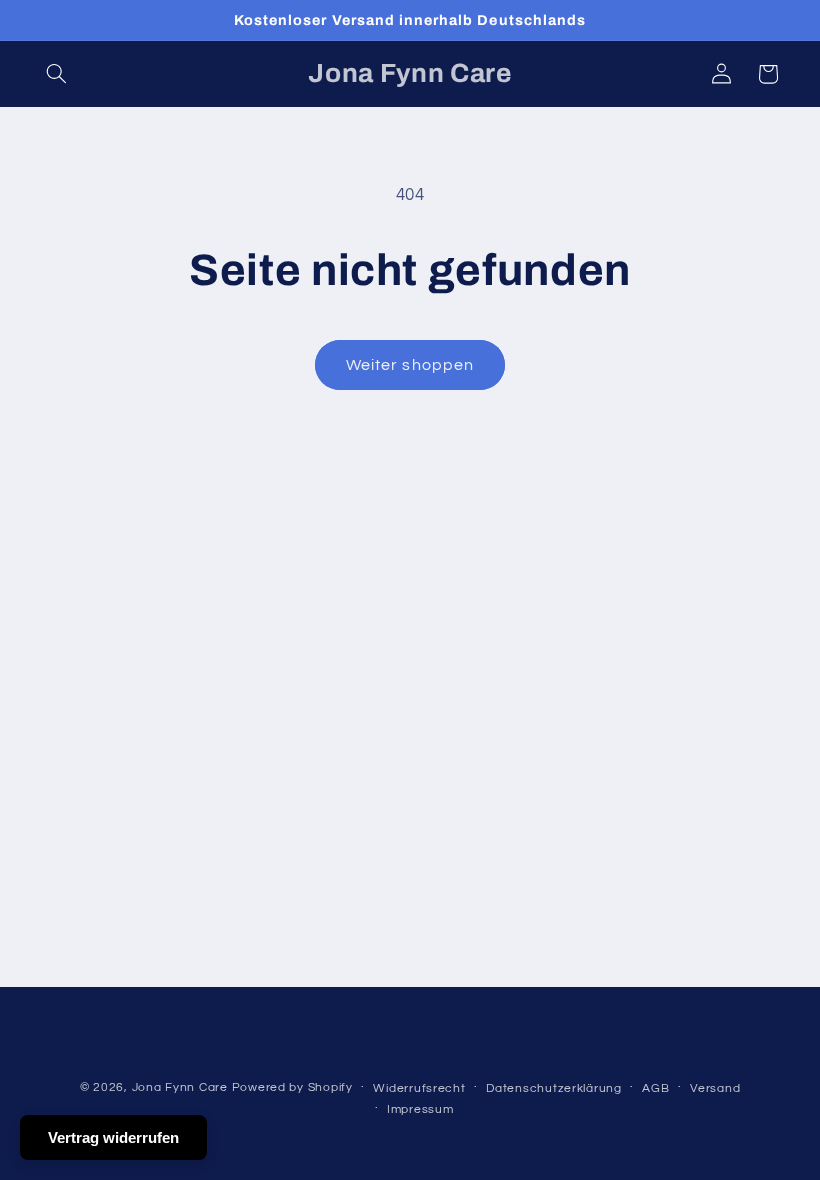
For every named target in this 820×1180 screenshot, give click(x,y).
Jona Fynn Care (180, 1087)
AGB (655, 1088)
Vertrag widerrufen (113, 1137)
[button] (57, 74)
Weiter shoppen (410, 365)
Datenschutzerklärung (554, 1088)
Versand (715, 1088)
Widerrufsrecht (419, 1088)
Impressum (420, 1109)
